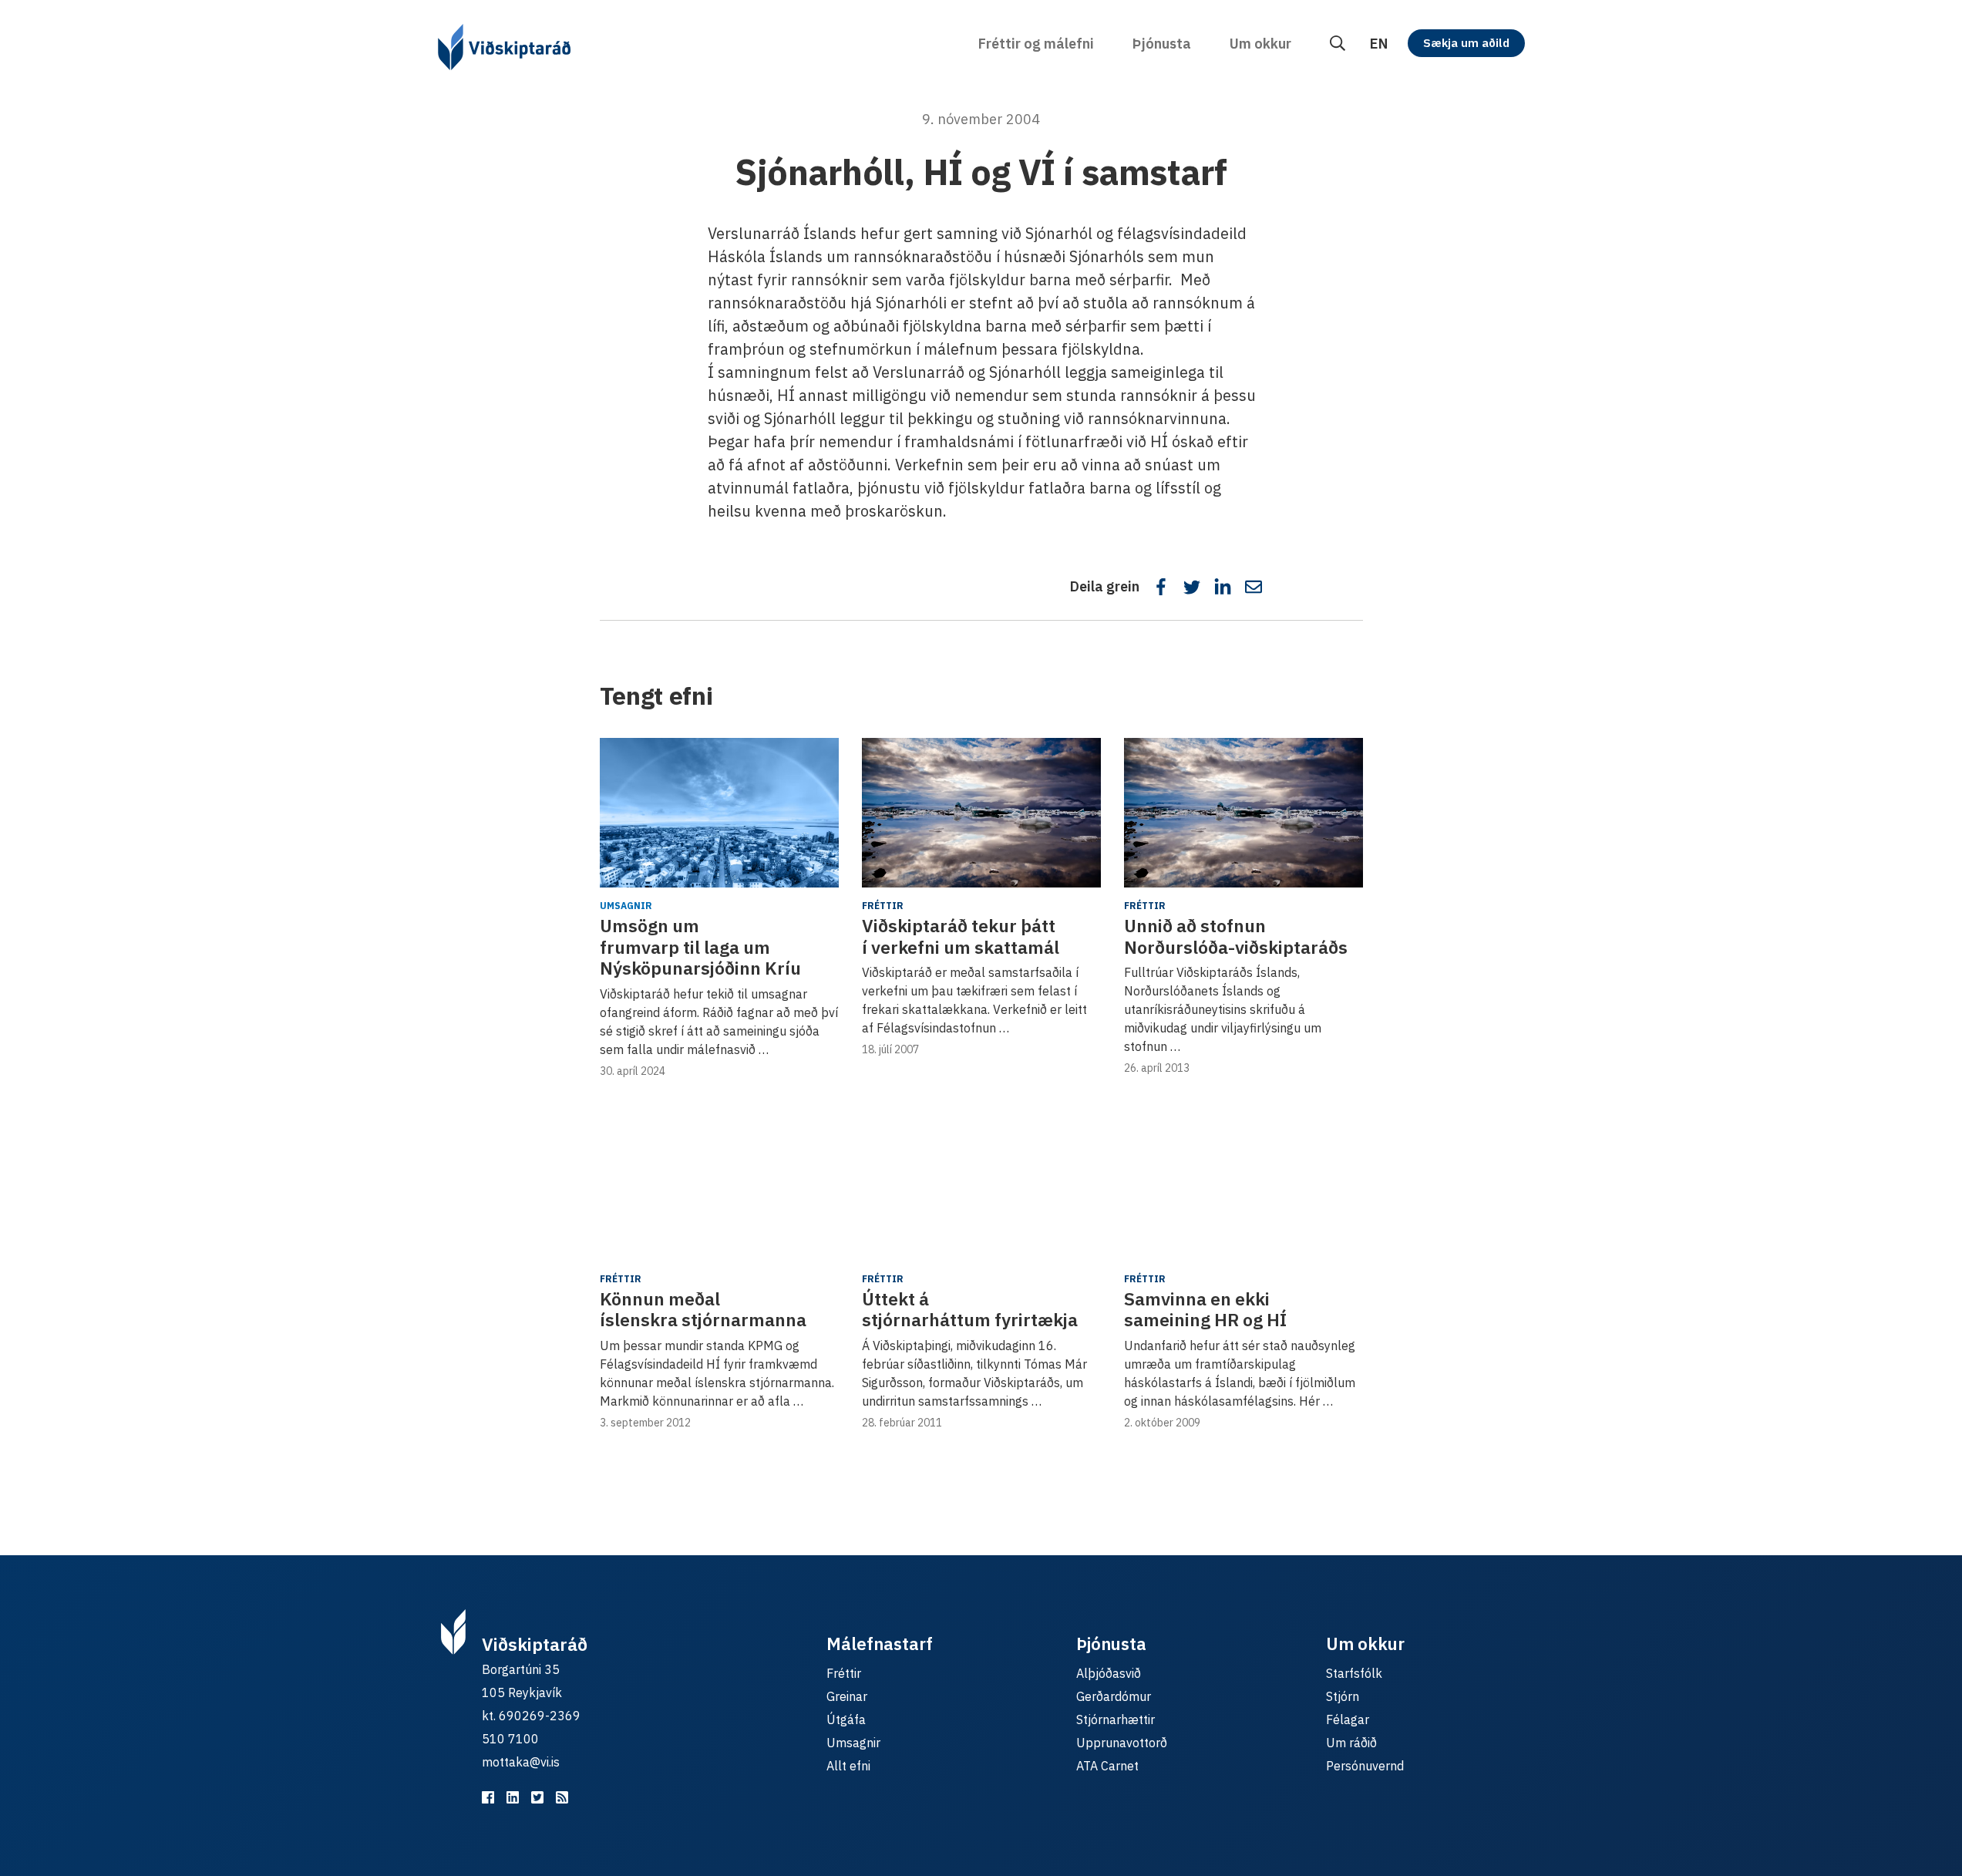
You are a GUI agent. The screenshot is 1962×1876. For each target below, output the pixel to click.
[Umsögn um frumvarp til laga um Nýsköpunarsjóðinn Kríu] (719, 813)
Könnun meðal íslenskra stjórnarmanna (703, 1309)
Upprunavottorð (1122, 1743)
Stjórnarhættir (1116, 1719)
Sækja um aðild (1466, 43)
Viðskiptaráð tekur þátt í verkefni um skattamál (961, 936)
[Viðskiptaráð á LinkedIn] (513, 1797)
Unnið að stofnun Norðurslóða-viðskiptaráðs (1236, 936)
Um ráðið (1351, 1743)
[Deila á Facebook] (1161, 587)
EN (1379, 44)
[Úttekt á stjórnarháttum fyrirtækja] (981, 1186)
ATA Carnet (1107, 1766)
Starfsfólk (1354, 1673)
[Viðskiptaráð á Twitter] (537, 1797)
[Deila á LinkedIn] (1223, 587)
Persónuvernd (1365, 1766)
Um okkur (1260, 44)
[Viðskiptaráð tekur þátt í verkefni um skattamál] (981, 813)
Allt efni (848, 1766)
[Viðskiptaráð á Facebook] (488, 1797)
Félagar (1348, 1719)
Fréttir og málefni (1036, 44)
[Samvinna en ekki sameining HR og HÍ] (1243, 1186)
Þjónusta (1162, 44)
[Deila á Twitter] (1192, 587)
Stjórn (1343, 1696)
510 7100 (510, 1739)
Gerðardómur (1114, 1696)
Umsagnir (626, 906)
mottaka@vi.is (521, 1762)
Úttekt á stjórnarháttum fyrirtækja (970, 1309)
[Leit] (1338, 44)
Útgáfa (846, 1719)
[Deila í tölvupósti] (1254, 587)
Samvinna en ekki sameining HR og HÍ (1205, 1309)
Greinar (847, 1696)
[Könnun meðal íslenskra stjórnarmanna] (719, 1186)
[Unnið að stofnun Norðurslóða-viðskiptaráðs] (1243, 813)
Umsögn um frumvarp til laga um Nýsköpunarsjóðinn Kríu (700, 946)
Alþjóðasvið (1109, 1673)
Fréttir (883, 906)
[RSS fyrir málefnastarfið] (562, 1797)
